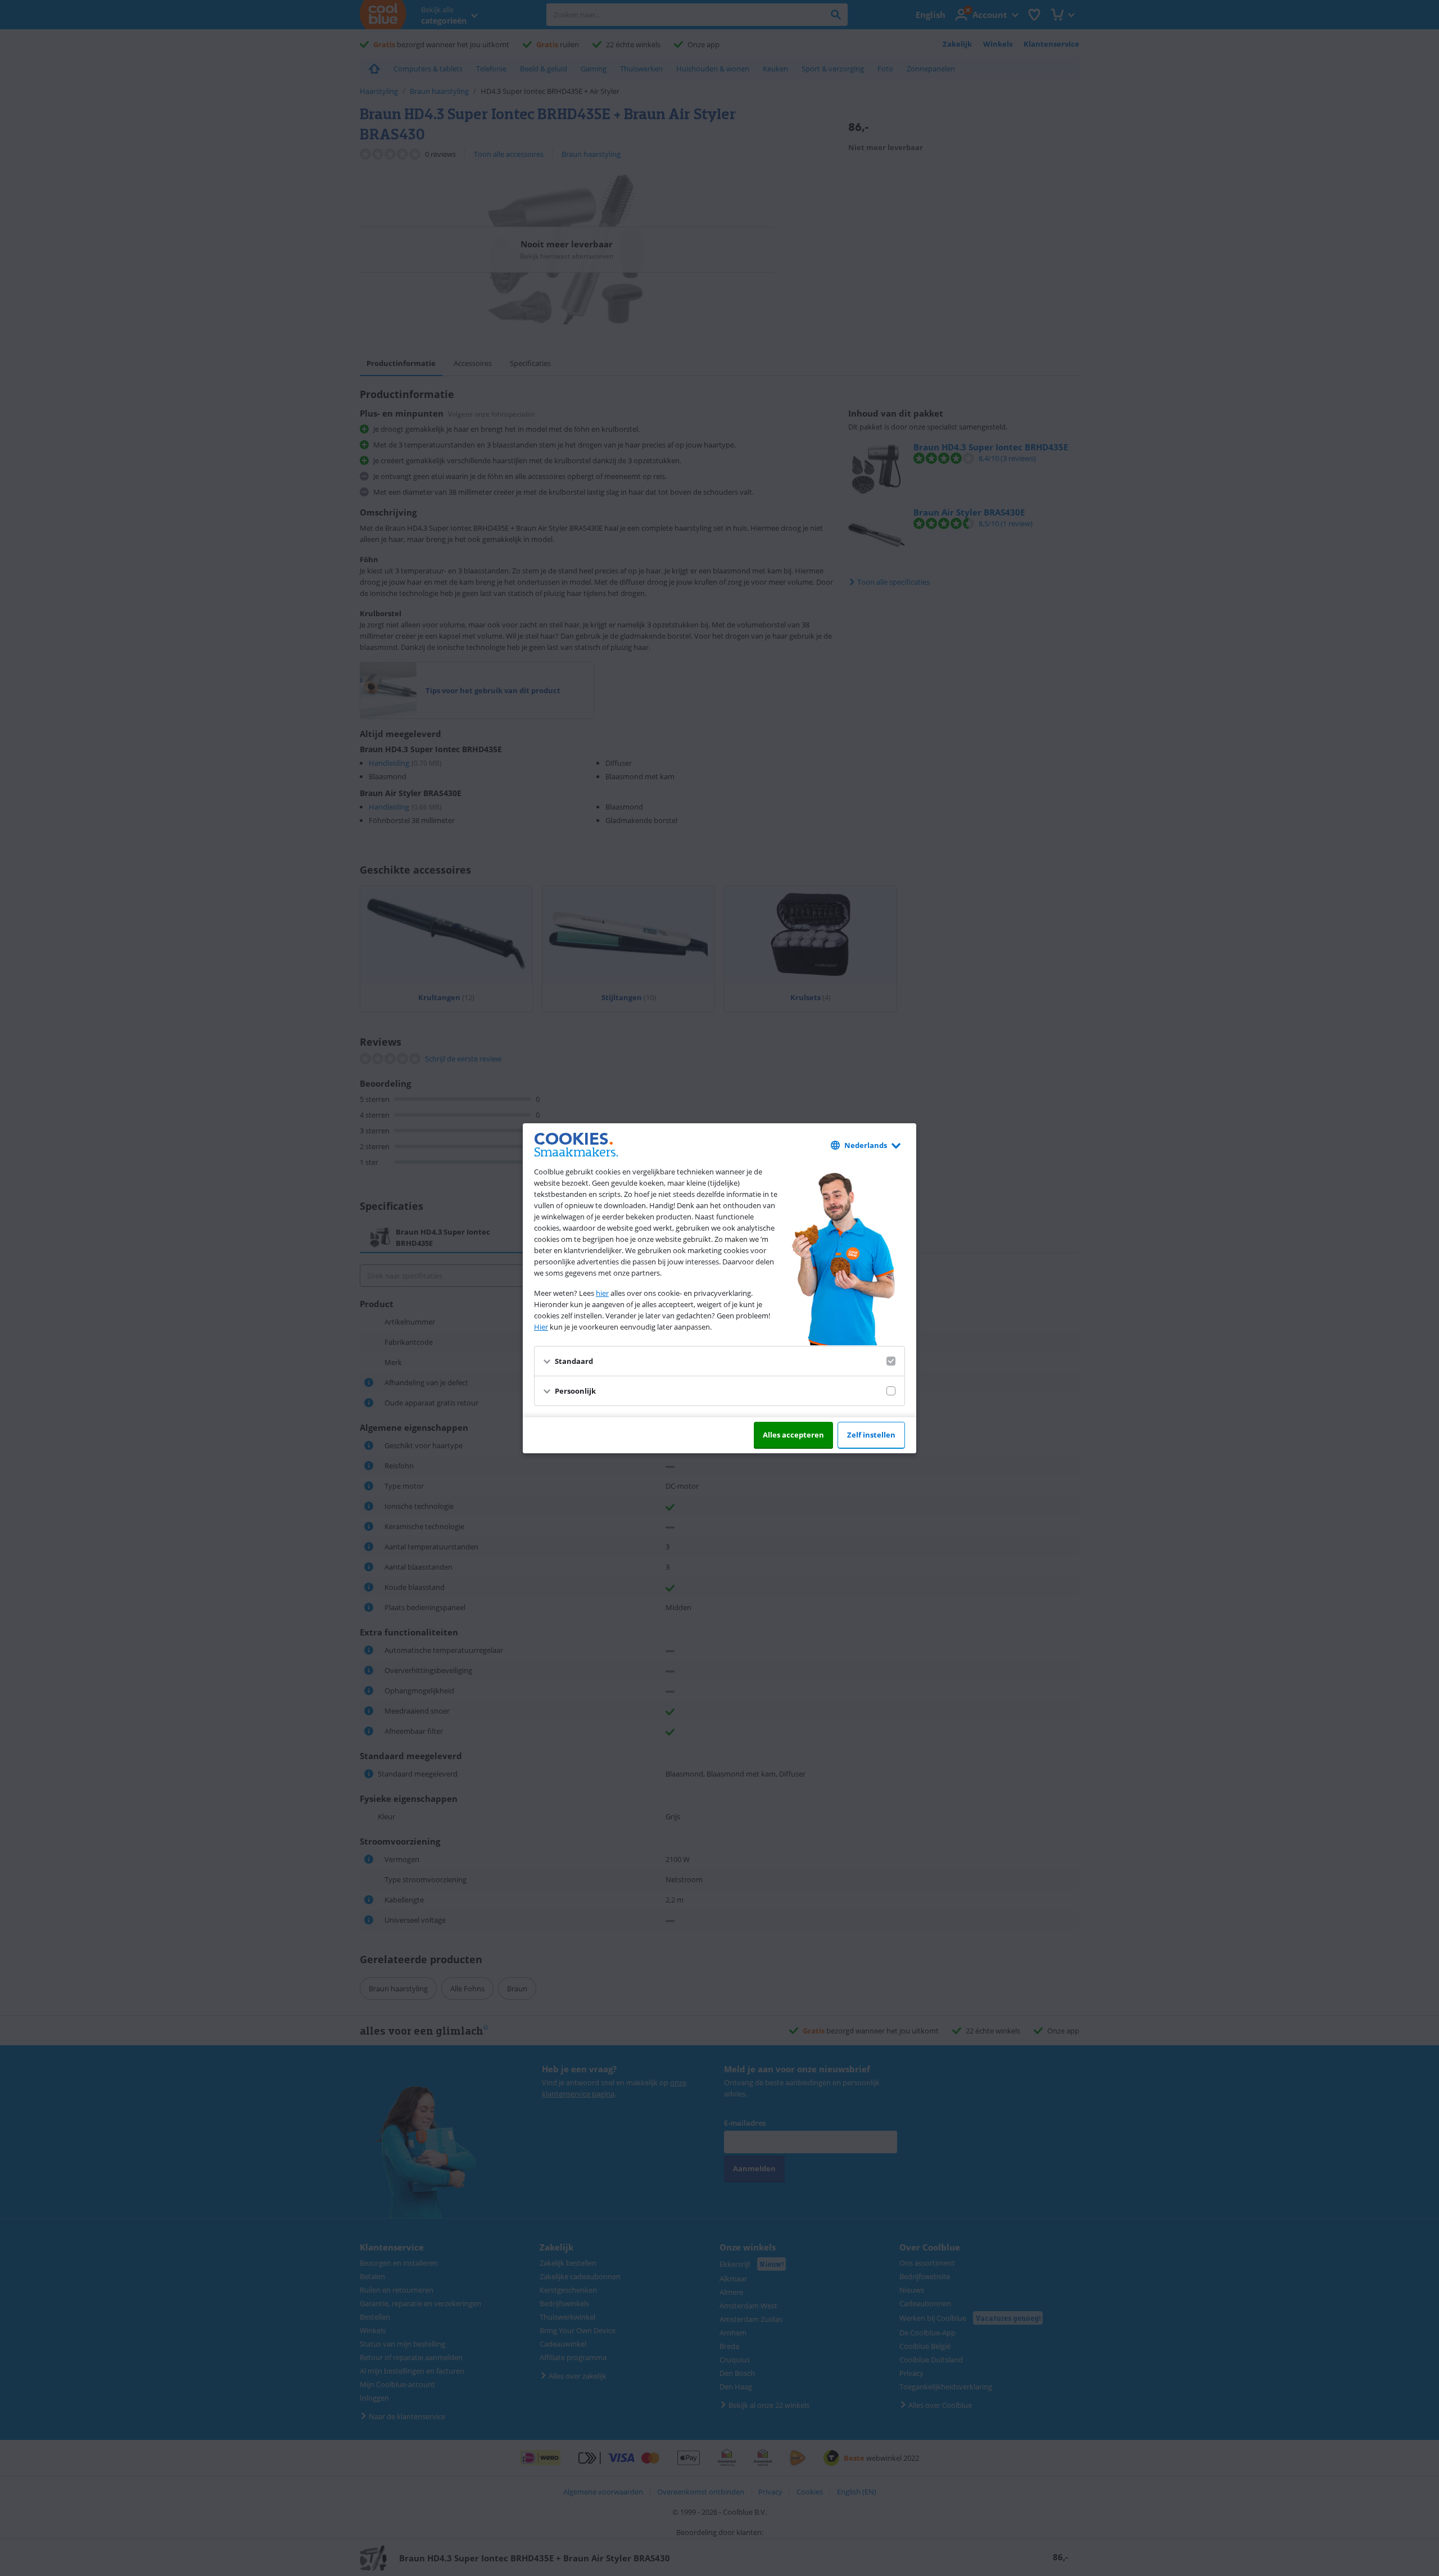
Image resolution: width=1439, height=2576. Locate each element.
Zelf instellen (871, 1435)
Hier (541, 1327)
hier (602, 1293)
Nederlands (866, 1145)
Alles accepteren (793, 1435)
